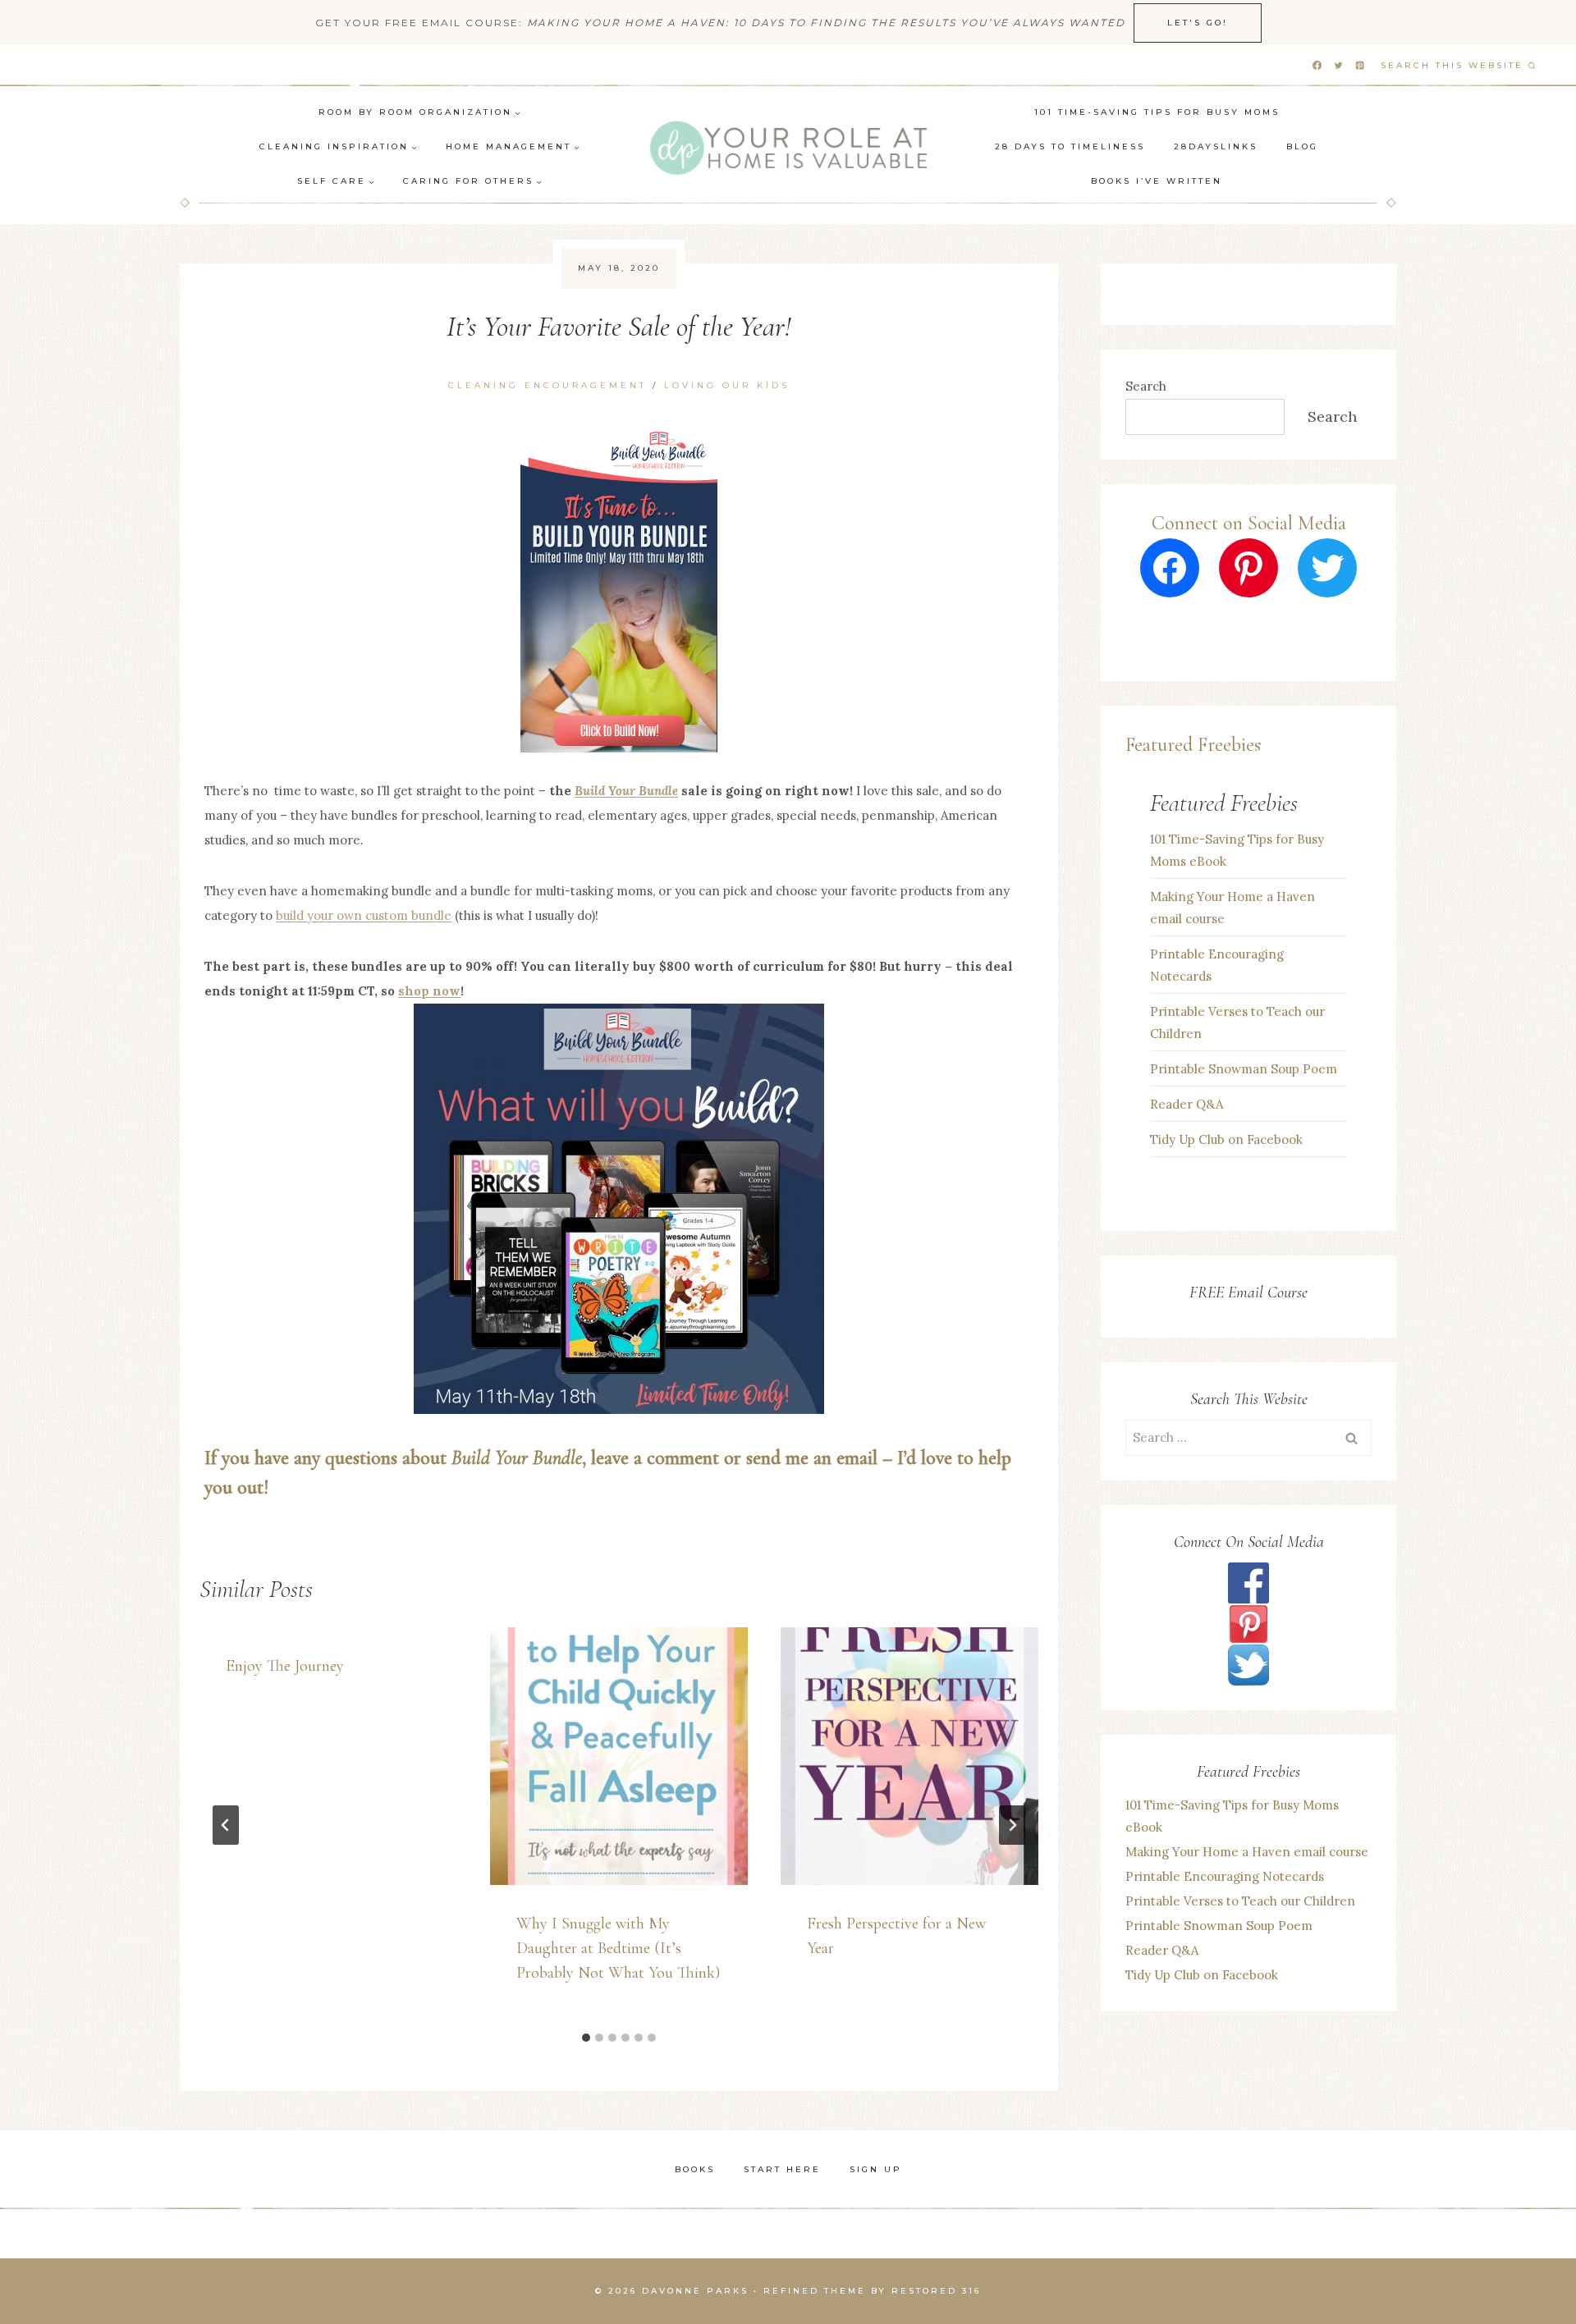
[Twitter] (1338, 66)
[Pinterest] (1360, 66)
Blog (1302, 146)
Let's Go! (1198, 23)
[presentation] (619, 1756)
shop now (429, 991)
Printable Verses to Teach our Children (1237, 1022)
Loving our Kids (727, 385)
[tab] (586, 2038)
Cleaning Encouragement (547, 385)
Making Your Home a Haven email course (1232, 908)
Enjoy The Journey (285, 1666)
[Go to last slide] (226, 1825)
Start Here (782, 2169)
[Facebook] (1317, 66)
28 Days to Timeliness (1070, 146)
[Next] (1012, 1825)
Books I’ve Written (1157, 181)
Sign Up (876, 2169)
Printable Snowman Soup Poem (1244, 1069)
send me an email (812, 1458)
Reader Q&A (1187, 1104)
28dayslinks (1216, 146)
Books (695, 2169)
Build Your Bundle (626, 791)
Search (1146, 386)
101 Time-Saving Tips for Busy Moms (1157, 112)
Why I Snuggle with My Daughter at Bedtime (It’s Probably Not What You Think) (618, 1948)
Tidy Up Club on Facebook (1226, 1139)
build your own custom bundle (364, 915)
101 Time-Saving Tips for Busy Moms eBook (1237, 850)
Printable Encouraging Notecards (1217, 965)
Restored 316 (936, 2291)
